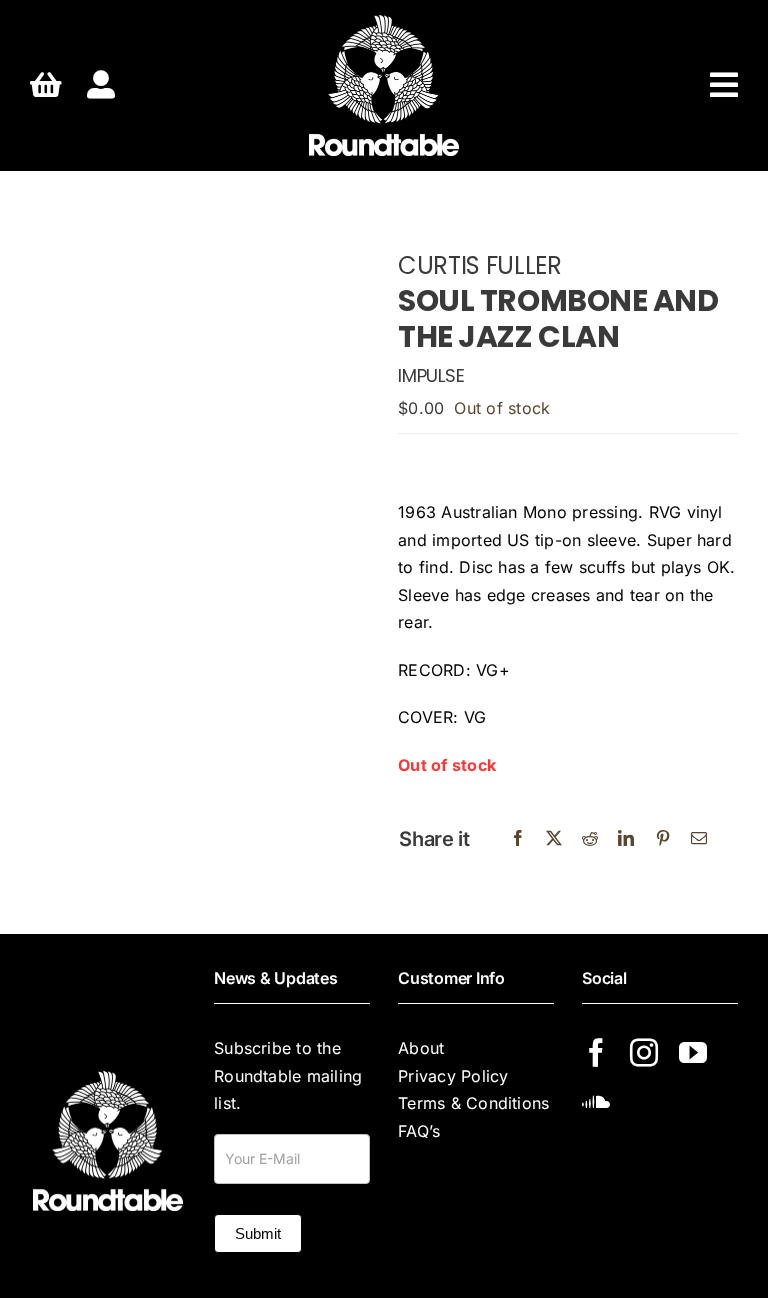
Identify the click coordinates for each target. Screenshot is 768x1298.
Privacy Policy (453, 1076)
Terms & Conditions (473, 1103)
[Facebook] (518, 839)
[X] (554, 839)
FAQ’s (419, 1131)
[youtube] (693, 1053)
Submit (258, 1233)
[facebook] (596, 1053)
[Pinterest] (663, 839)
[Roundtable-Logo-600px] (384, 23)
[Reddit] (590, 839)
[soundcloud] (596, 1101)
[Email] (699, 839)
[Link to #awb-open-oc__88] (724, 85)
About (421, 1048)
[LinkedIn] (626, 839)
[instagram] (644, 1053)
